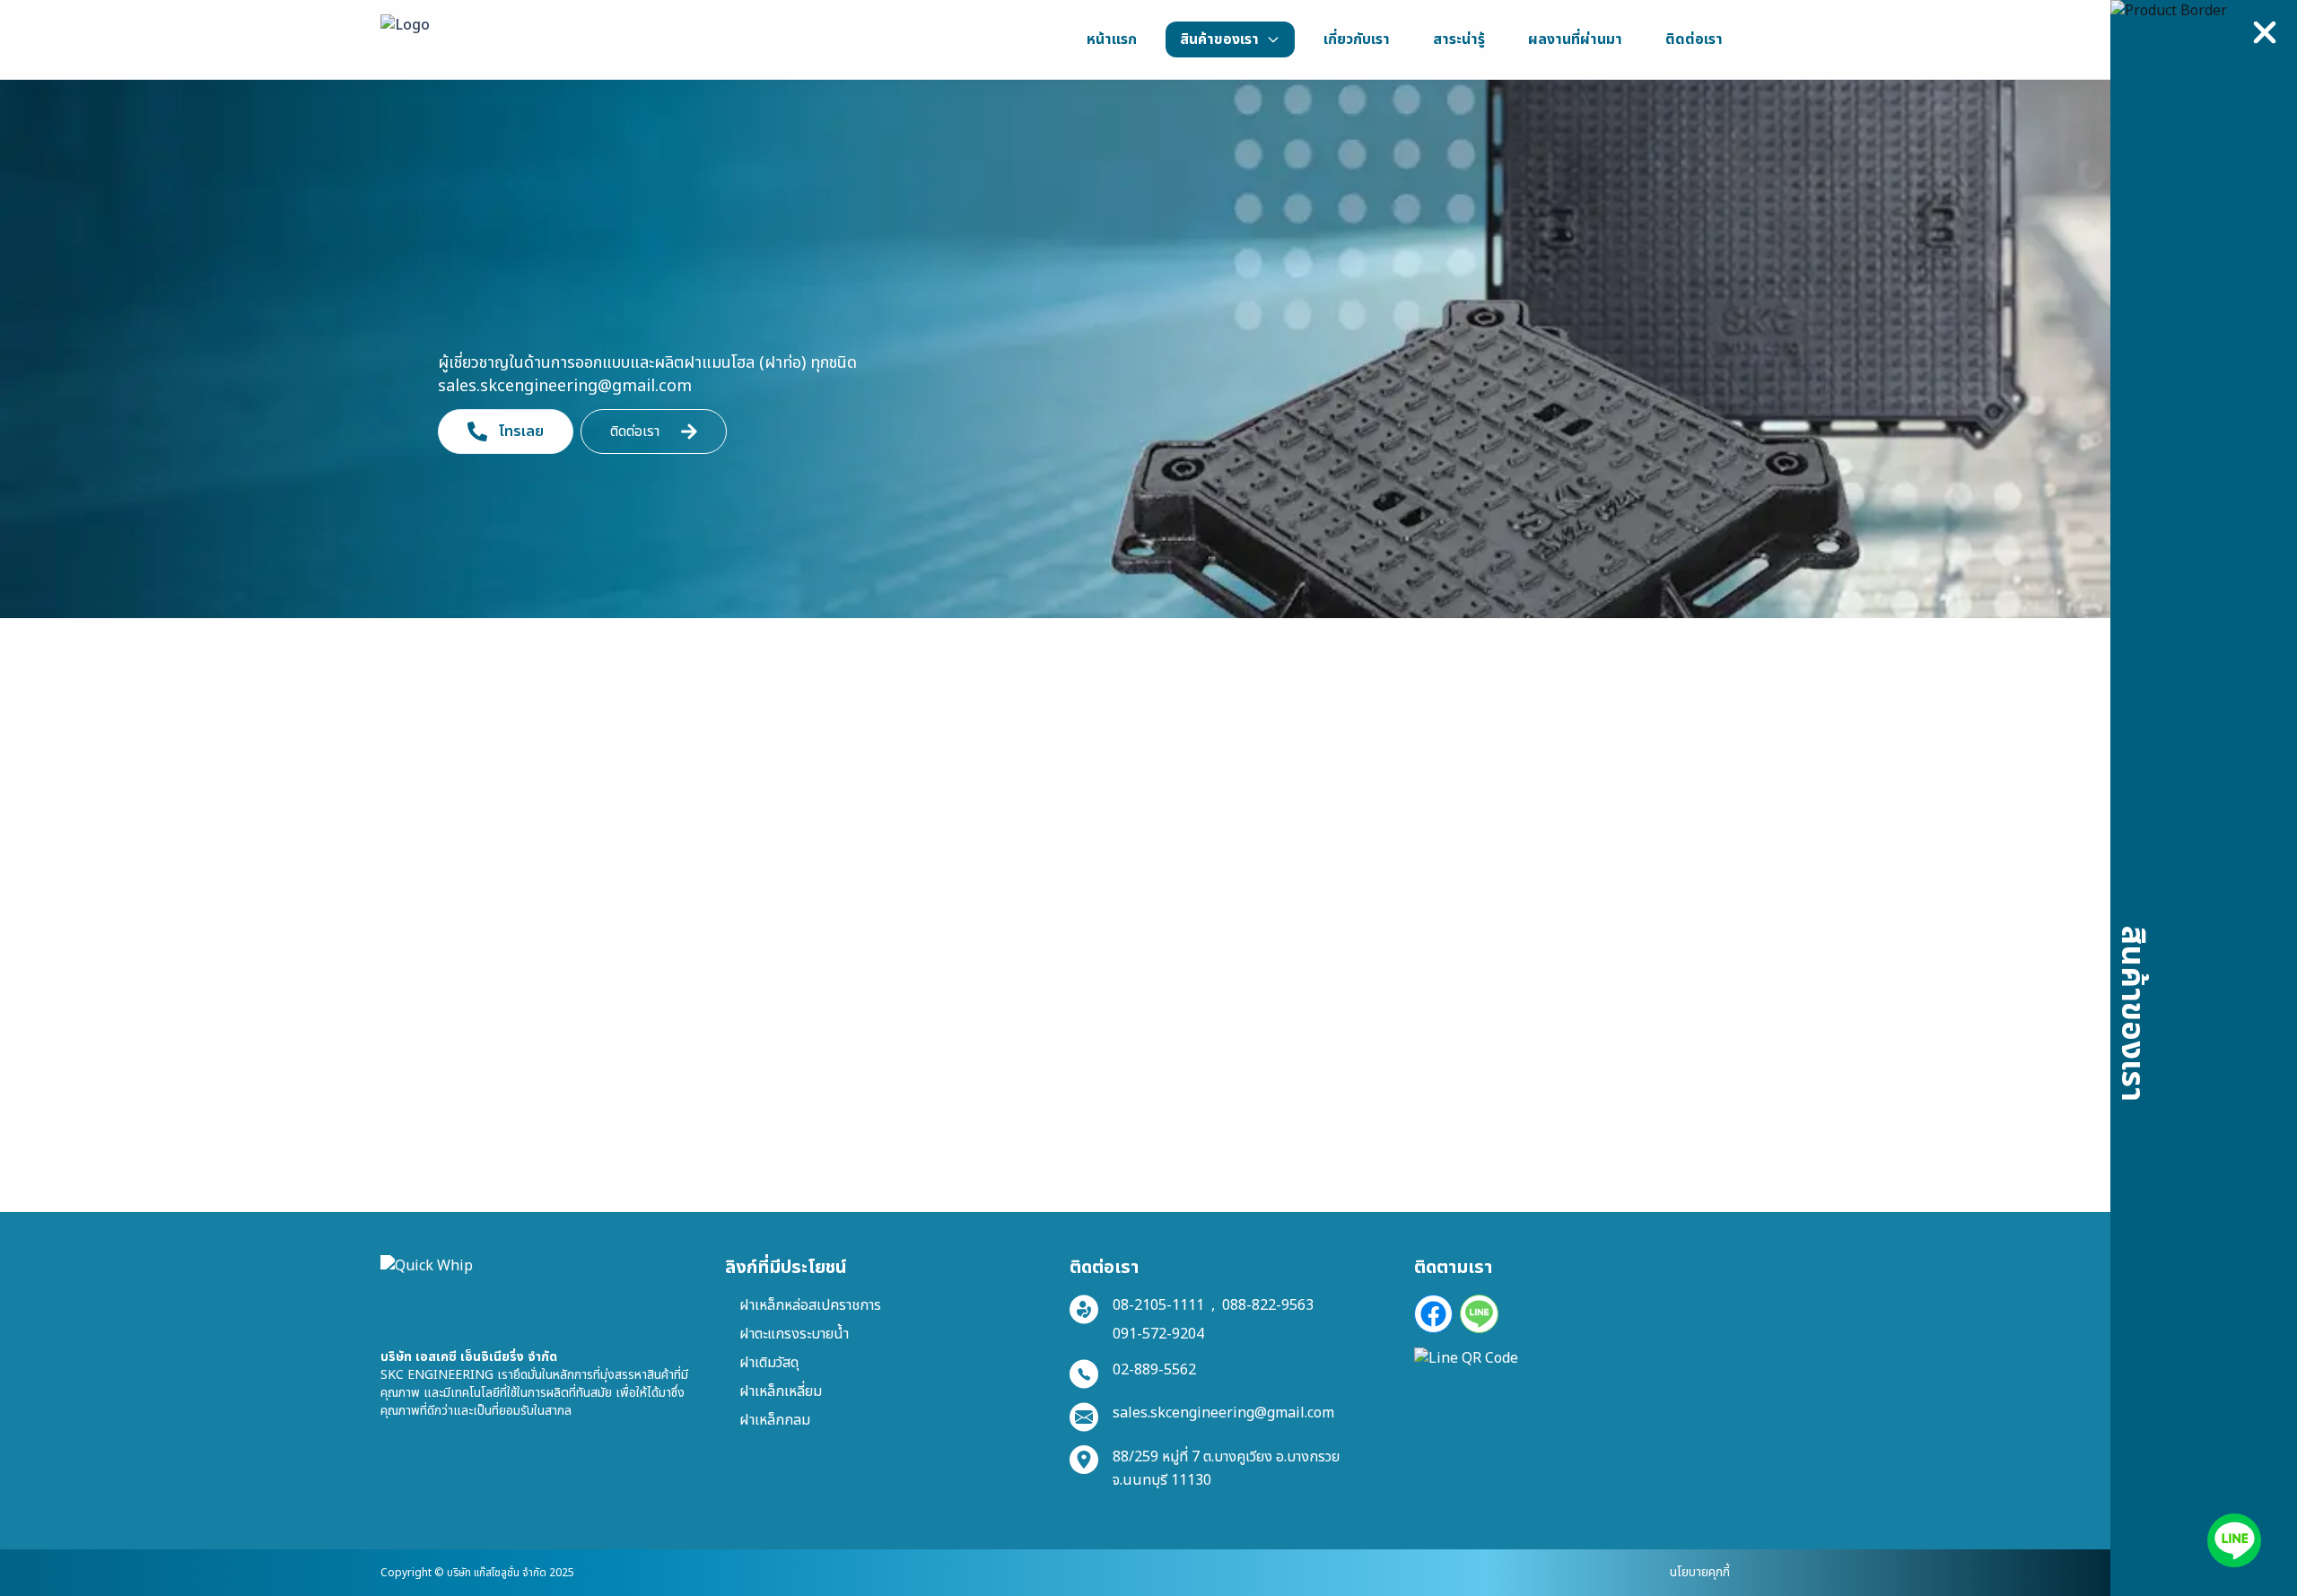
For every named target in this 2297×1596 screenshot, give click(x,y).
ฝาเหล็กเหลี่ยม (781, 1391)
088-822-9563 (1268, 1305)
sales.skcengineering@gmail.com (1223, 1413)
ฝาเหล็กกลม (775, 1420)
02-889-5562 (1154, 1370)
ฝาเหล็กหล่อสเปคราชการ (810, 1305)
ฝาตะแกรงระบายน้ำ (794, 1334)
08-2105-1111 (1158, 1305)
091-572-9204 (1158, 1334)
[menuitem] (1112, 39)
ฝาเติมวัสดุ (769, 1363)
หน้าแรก (422, 735)
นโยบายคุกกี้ (1700, 1572)
